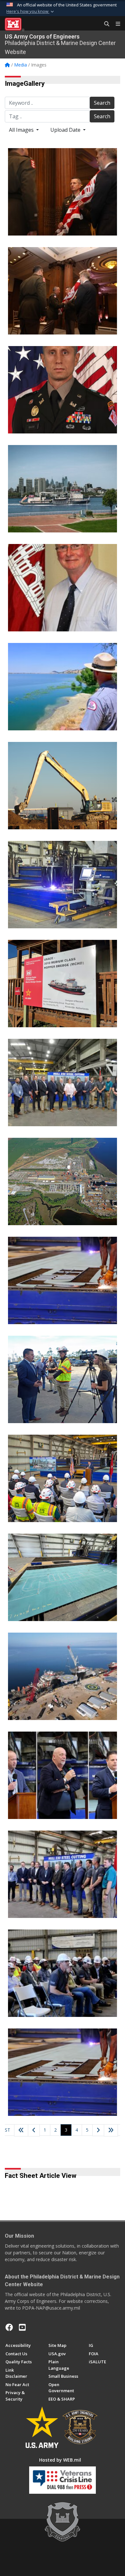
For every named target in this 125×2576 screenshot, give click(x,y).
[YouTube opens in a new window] (22, 2327)
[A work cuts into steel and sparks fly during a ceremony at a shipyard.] (63, 2072)
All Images (22, 130)
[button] (31, 12)
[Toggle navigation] (115, 24)
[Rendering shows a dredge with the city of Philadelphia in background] (63, 489)
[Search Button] (104, 24)
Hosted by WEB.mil (60, 2460)
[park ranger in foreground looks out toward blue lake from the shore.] (63, 687)
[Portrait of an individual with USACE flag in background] (63, 588)
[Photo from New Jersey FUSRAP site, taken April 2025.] (63, 786)
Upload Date (66, 130)
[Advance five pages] (111, 2130)
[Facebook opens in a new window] (9, 2327)
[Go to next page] (98, 2130)
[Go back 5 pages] (21, 2130)
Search (102, 103)
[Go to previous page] (34, 2130)
